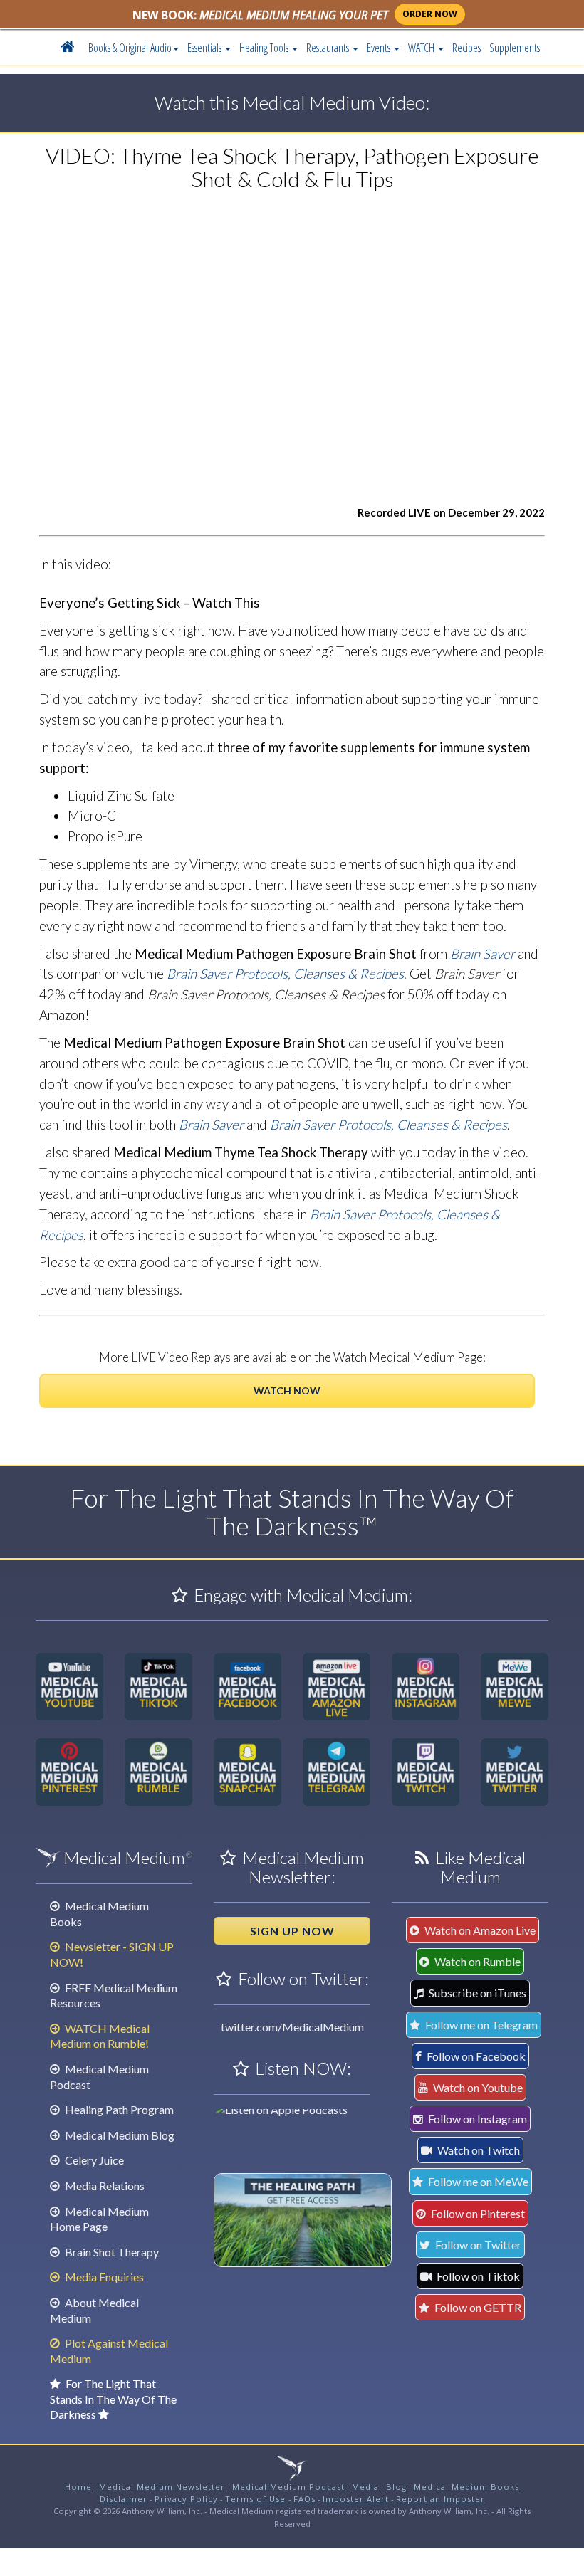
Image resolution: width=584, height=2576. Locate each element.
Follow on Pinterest (477, 2213)
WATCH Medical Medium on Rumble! (100, 2036)
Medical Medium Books (466, 2487)
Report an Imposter (440, 2499)
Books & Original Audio (130, 48)
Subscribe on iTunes (476, 1993)
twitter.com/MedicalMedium (292, 2027)
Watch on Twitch (478, 2150)
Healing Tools (265, 48)
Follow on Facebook (475, 2056)
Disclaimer (124, 2499)
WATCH (422, 48)
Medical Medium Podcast (288, 2487)
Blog (396, 2487)
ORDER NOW (430, 14)
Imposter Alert (356, 2499)
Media (365, 2487)
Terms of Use (257, 2499)
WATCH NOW (287, 1390)
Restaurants (329, 48)
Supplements (515, 48)
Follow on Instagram (476, 2119)
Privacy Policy (186, 2499)
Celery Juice (93, 2160)
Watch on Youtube (477, 2087)
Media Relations (104, 2186)
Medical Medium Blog (119, 2135)
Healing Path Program (118, 2109)
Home (78, 2487)
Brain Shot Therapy (111, 2252)
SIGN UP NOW (292, 1931)
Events (380, 48)
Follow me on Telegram (480, 2025)
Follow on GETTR (477, 2307)
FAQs (304, 2499)
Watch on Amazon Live (479, 1930)
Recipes (466, 48)
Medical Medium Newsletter (162, 2487)
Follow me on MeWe (477, 2181)
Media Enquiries (103, 2277)
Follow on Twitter (477, 2245)
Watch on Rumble (476, 1961)
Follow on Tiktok (477, 2276)
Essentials (205, 48)
